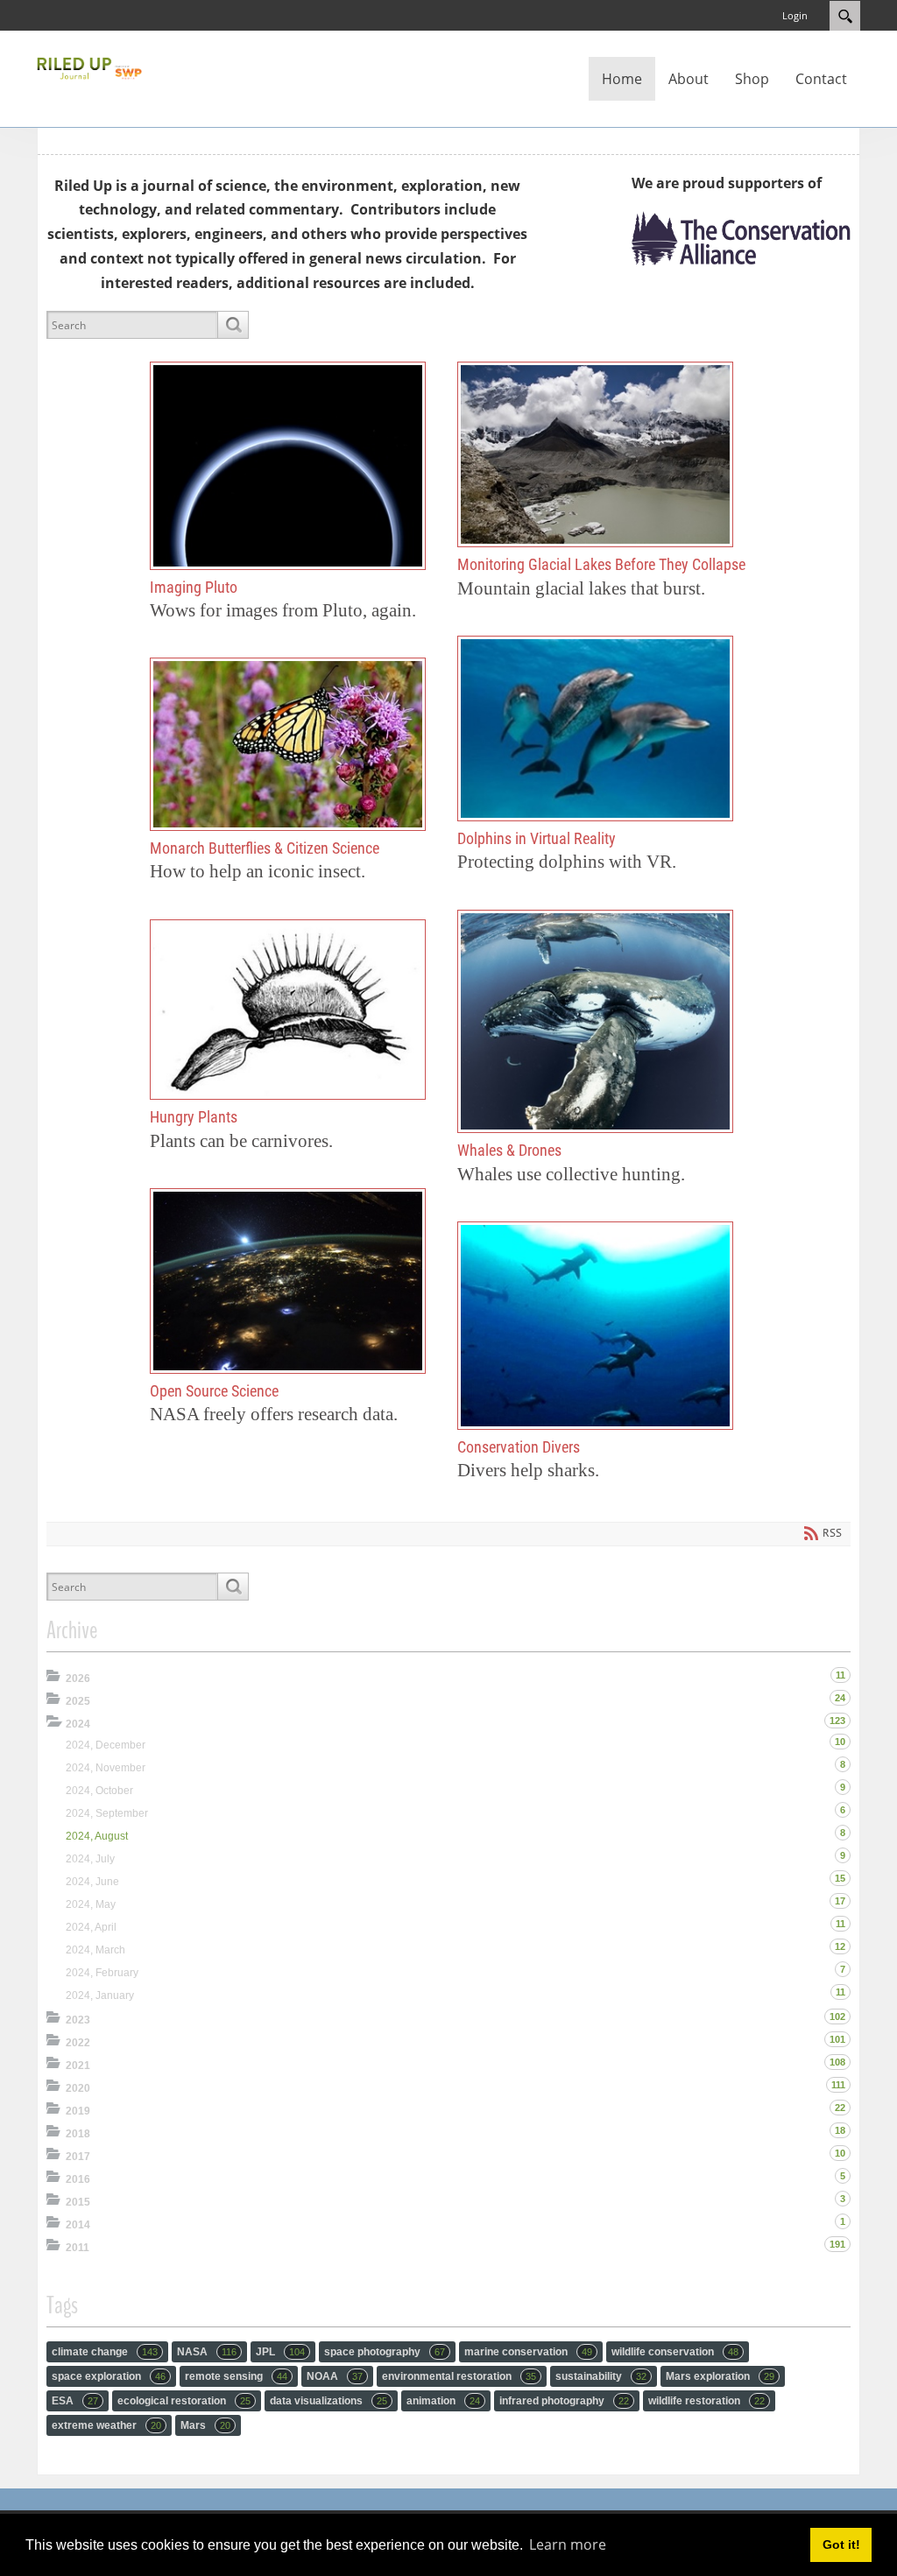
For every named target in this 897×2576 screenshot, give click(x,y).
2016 (78, 2179)
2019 (78, 2111)
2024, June (92, 1882)
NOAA (335, 2376)
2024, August (97, 1836)
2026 (78, 1679)
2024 (78, 1724)
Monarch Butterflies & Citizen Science (288, 744)
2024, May (91, 1904)
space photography (385, 2352)
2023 (78, 2020)
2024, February (102, 1973)
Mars (205, 2425)
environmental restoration (459, 2376)
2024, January (100, 1995)
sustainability (601, 2376)
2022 (78, 2043)
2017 (78, 2157)
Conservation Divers (595, 1326)
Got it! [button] (841, 2544)
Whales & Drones (595, 1021)
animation (443, 2401)
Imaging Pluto (288, 466)
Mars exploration (720, 2376)
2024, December (106, 1745)
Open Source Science (288, 1281)
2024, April (91, 1927)
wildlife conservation (675, 2352)
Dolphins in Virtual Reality (595, 728)
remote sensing (236, 2376)
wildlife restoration (706, 2401)
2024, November (106, 1768)
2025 (78, 1701)
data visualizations (328, 2401)
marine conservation (528, 2352)
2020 (78, 2088)
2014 (78, 2225)
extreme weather (106, 2425)
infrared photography (564, 2401)
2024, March (95, 1950)
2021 (78, 2066)
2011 (78, 2248)
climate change (105, 2352)
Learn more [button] (568, 2544)
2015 (78, 2202)
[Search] (233, 325)
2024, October (99, 1791)
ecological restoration (184, 2401)
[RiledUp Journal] (89, 67)
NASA (207, 2352)
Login (795, 15)
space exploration (109, 2376)
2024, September (107, 1813)
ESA (75, 2401)
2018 (78, 2134)
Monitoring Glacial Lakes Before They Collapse (595, 455)
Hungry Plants (288, 1010)
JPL (280, 2352)
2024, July (90, 1859)
